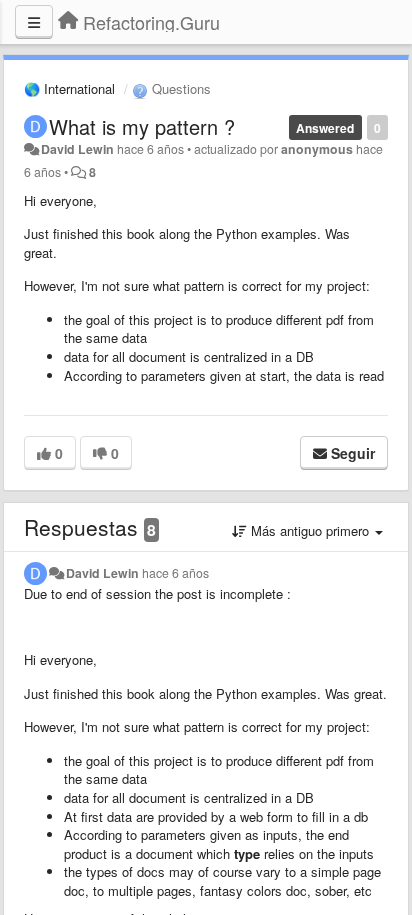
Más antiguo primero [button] (310, 530)
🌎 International (69, 88)
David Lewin (77, 149)
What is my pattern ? (142, 126)
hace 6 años (175, 573)
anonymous (317, 149)
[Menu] (34, 22)
